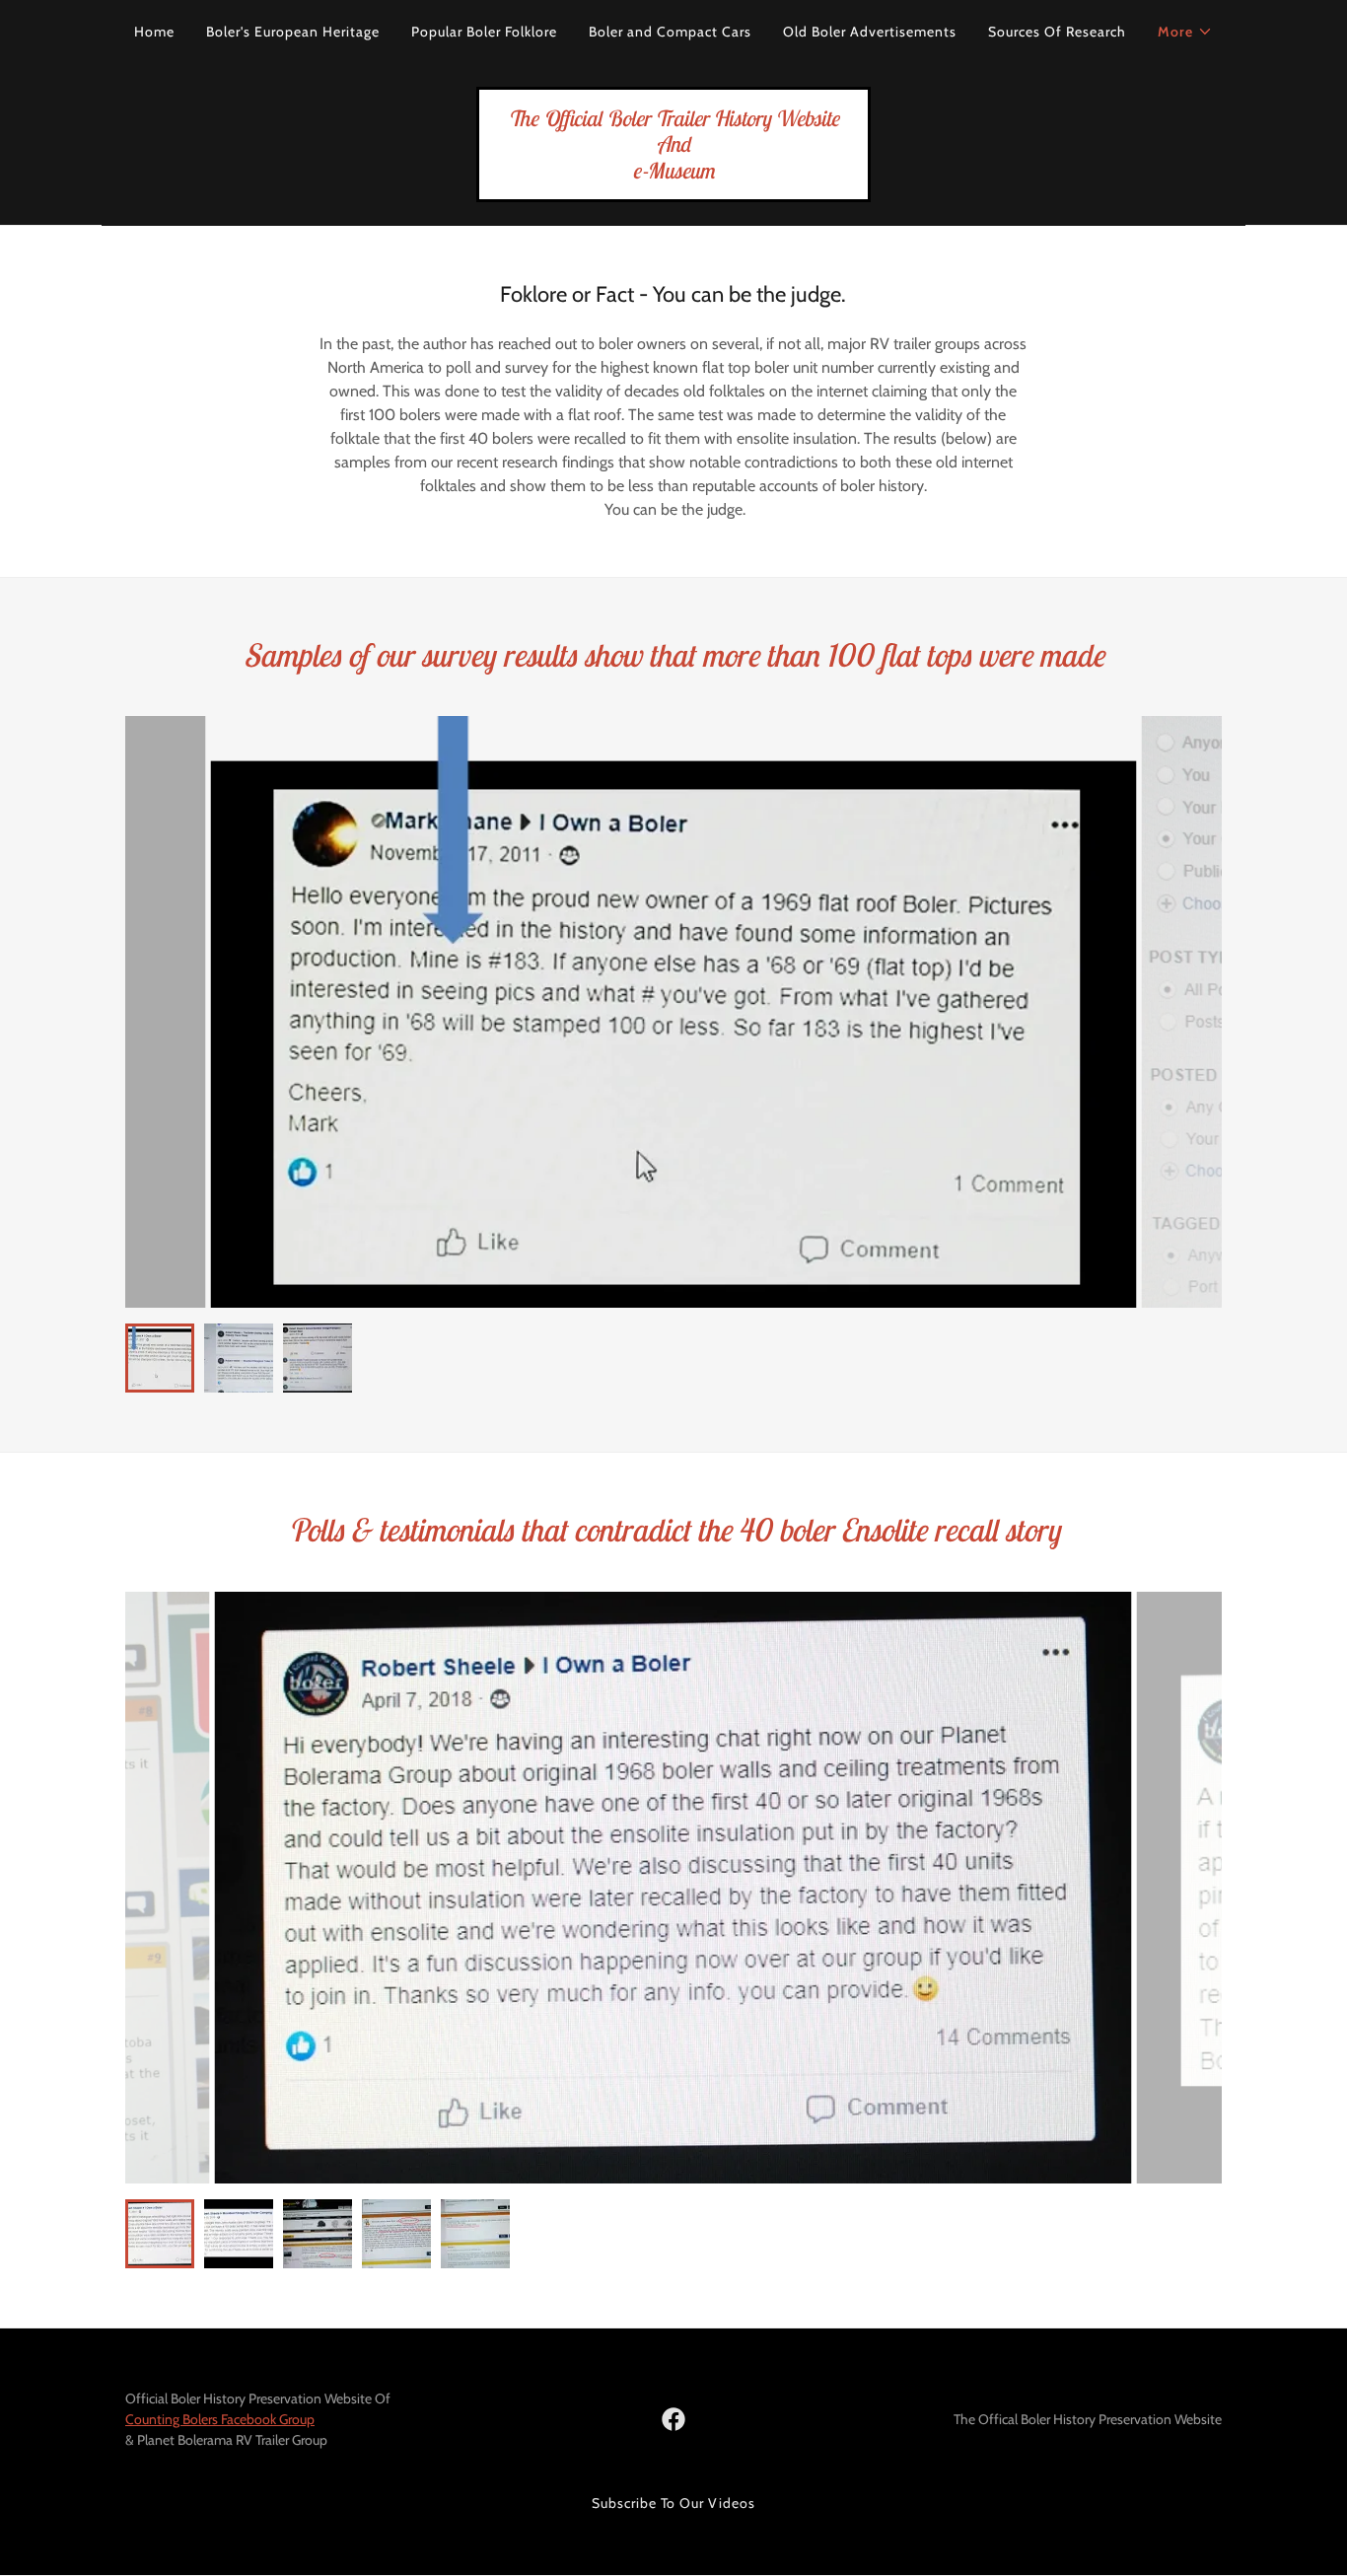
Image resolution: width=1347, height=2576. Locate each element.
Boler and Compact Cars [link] (670, 32)
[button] (1185, 32)
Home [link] (154, 32)
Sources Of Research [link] (1057, 32)
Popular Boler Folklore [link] (484, 32)
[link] (673, 173)
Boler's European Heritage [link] (293, 32)
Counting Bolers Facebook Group (220, 2419)
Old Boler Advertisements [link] (870, 32)
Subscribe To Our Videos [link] (674, 2503)
